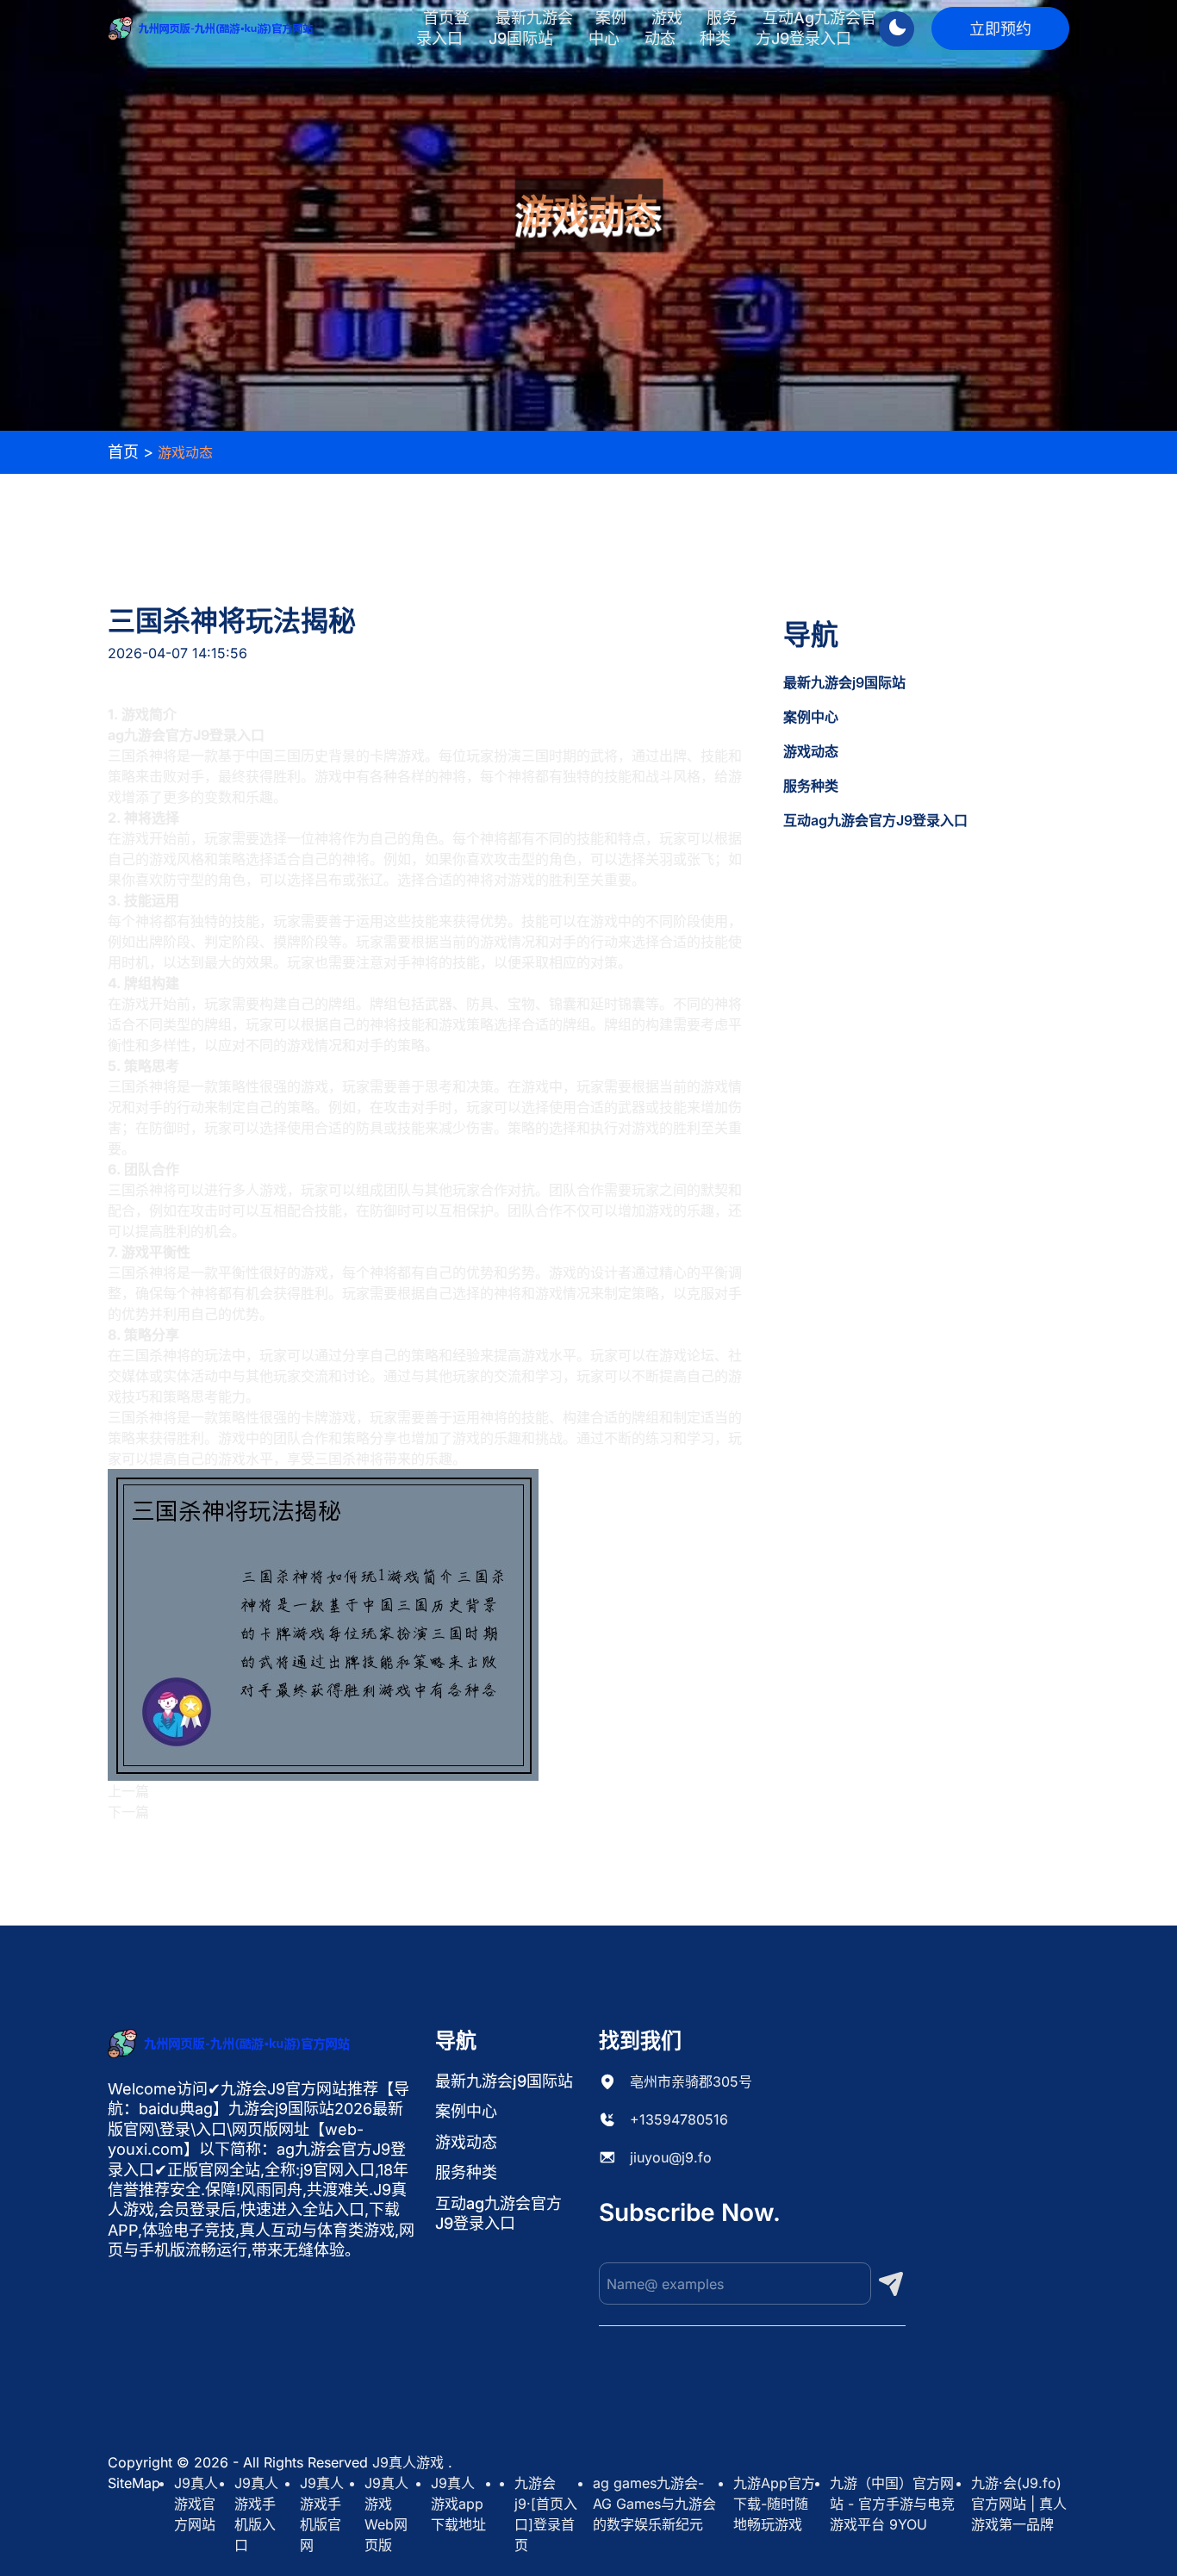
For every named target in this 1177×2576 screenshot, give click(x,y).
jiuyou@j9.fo (671, 2157)
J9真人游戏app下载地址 (458, 2504)
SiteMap (134, 2483)
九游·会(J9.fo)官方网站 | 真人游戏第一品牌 (1019, 2504)
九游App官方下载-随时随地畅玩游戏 (774, 2504)
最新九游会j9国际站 (531, 28)
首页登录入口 (443, 28)
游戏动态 (663, 28)
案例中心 (607, 28)
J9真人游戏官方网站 (196, 2504)
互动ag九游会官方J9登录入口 (816, 28)
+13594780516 (679, 2119)
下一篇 (128, 1812)
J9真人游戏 (408, 2462)
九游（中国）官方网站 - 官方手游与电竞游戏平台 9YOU (892, 2504)
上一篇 (128, 1791)
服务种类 (719, 28)
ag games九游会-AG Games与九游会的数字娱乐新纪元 (654, 2504)
